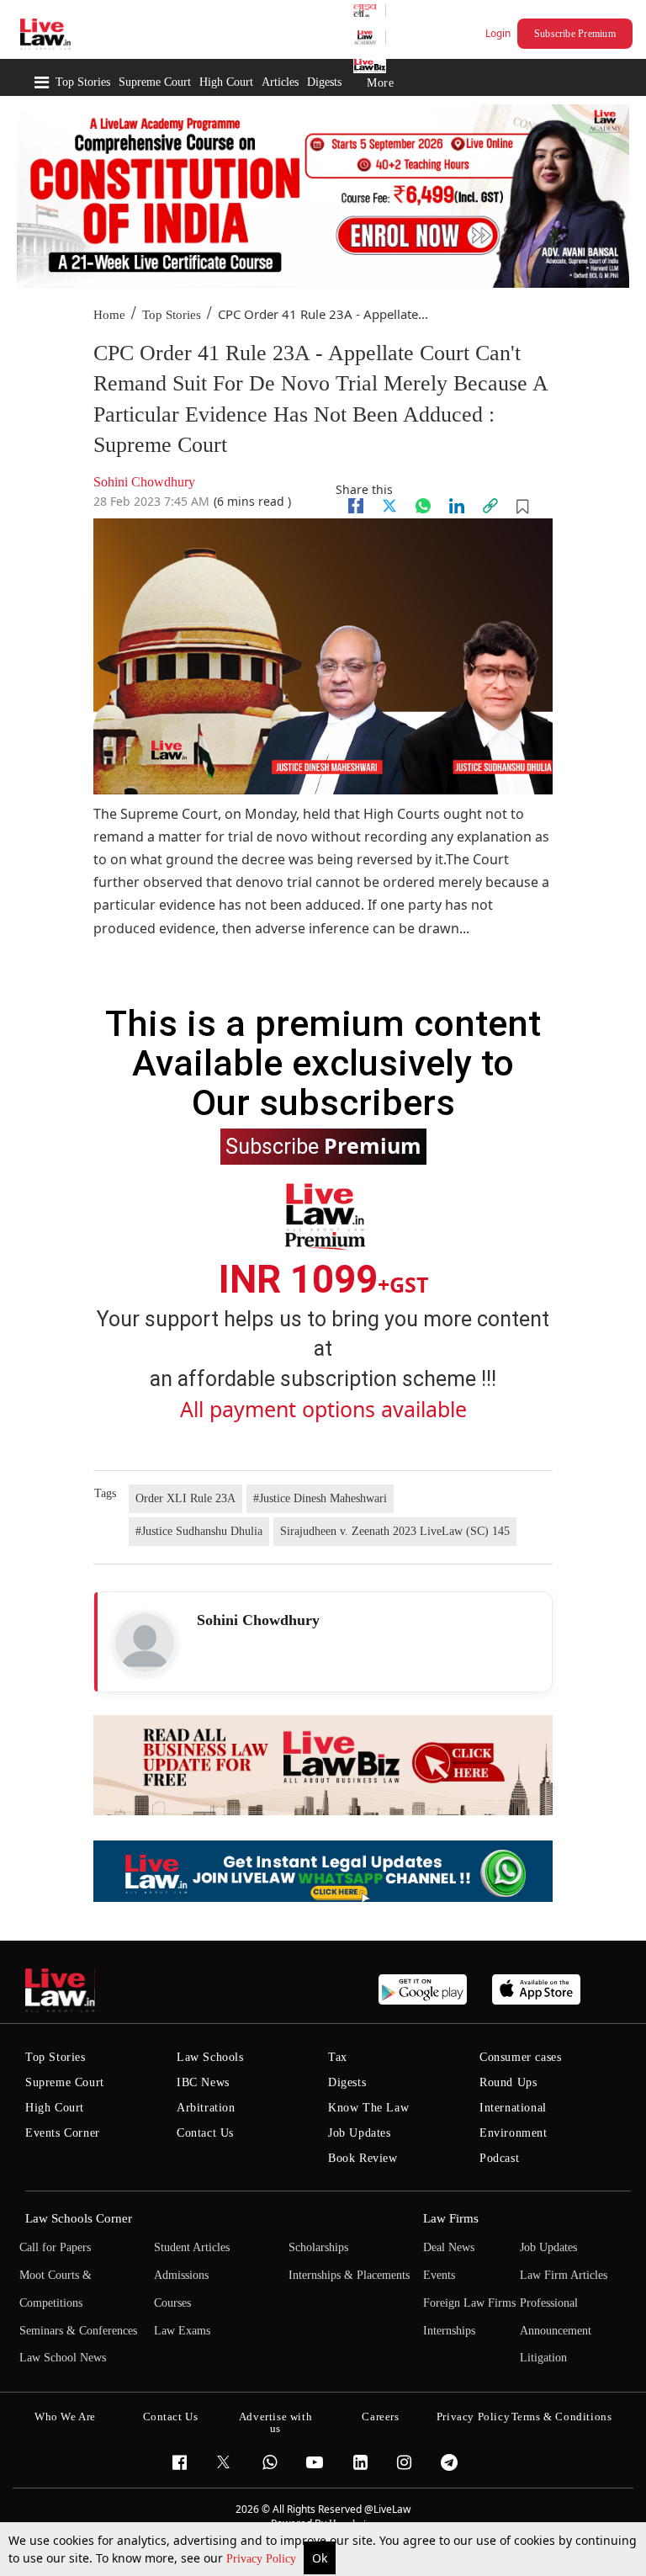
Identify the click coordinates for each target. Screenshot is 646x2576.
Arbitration (206, 2108)
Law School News (63, 2358)
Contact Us (205, 2133)
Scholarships (318, 2247)
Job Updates (360, 2133)
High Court (226, 82)
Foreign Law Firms (469, 2303)
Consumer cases (520, 2057)
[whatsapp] (423, 506)
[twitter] (389, 506)
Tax (338, 2057)
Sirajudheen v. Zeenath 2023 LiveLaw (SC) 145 (395, 1531)
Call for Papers (55, 2247)
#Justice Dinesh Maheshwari (320, 1498)
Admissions (181, 2275)
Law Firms (451, 2218)
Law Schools (210, 2057)
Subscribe (323, 1145)
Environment (514, 2133)
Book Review (363, 2158)
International (513, 2108)
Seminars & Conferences (78, 2331)
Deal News (449, 2247)
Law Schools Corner (79, 2218)
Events (439, 2275)
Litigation (543, 2358)
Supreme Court (155, 82)
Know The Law (368, 2108)
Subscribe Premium (575, 34)
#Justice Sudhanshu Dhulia (199, 1531)
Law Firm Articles (564, 2275)
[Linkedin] (457, 506)
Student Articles (192, 2247)
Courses (172, 2303)
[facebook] (356, 506)
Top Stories (83, 82)
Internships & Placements (349, 2275)
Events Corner (63, 2133)
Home (109, 315)
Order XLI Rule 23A (185, 1498)
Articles (280, 82)
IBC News (203, 2082)
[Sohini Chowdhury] (145, 1643)
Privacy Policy (263, 2559)
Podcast (499, 2158)
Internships (449, 2331)
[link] (490, 506)
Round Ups (508, 2082)
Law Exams (182, 2331)
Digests (324, 82)
